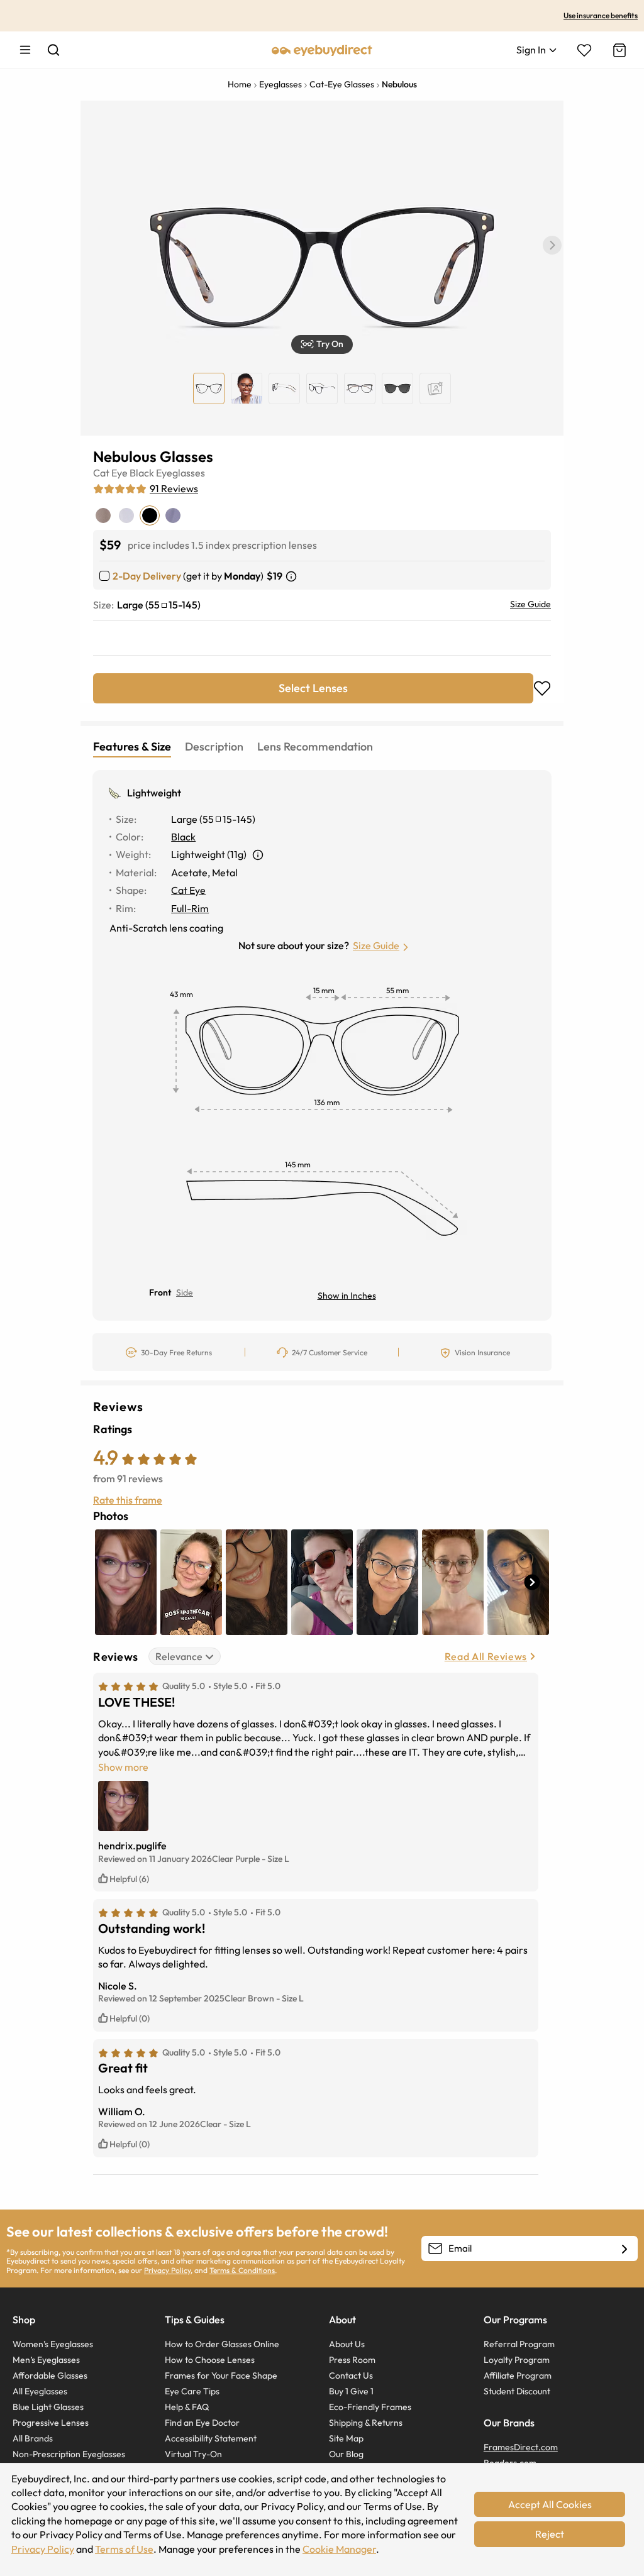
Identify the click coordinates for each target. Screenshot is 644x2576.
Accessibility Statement (211, 2438)
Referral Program (519, 2344)
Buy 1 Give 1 (351, 2391)
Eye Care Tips (192, 2391)
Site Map (346, 2438)
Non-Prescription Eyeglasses (69, 2454)
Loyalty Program (517, 2360)
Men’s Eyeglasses (46, 2360)
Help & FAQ (187, 2407)
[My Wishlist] (584, 50)
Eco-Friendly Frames (370, 2407)
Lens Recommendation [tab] (315, 746)
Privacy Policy (167, 2270)
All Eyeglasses (40, 2391)
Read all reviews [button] (486, 1656)
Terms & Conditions (242, 2270)
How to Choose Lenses (210, 2360)
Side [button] (185, 1292)
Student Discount (517, 2391)
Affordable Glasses (50, 2375)
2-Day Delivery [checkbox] (147, 576)
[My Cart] (618, 50)
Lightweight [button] (154, 793)
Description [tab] (214, 746)
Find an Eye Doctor (202, 2423)
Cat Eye (110, 473)
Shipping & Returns (366, 2423)
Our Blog (346, 2454)
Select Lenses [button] (313, 688)
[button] (552, 245)
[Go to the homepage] (322, 50)
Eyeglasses (180, 473)
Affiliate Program (518, 2375)
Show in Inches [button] (347, 1296)
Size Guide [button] (376, 945)
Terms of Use (124, 2549)
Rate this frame (128, 1500)
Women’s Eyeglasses (53, 2344)
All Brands (33, 2438)
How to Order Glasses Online (222, 2344)
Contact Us (351, 2375)
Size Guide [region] (530, 604)
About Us (347, 2344)
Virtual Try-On (193, 2454)
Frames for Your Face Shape (221, 2375)
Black (142, 473)
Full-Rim (190, 908)
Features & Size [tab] (132, 746)
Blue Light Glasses (48, 2407)
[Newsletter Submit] (625, 2249)
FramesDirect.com (521, 2447)
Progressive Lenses (51, 2423)
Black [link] (183, 837)
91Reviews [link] (174, 488)
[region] (435, 388)
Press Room (352, 2360)
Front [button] (160, 1292)
